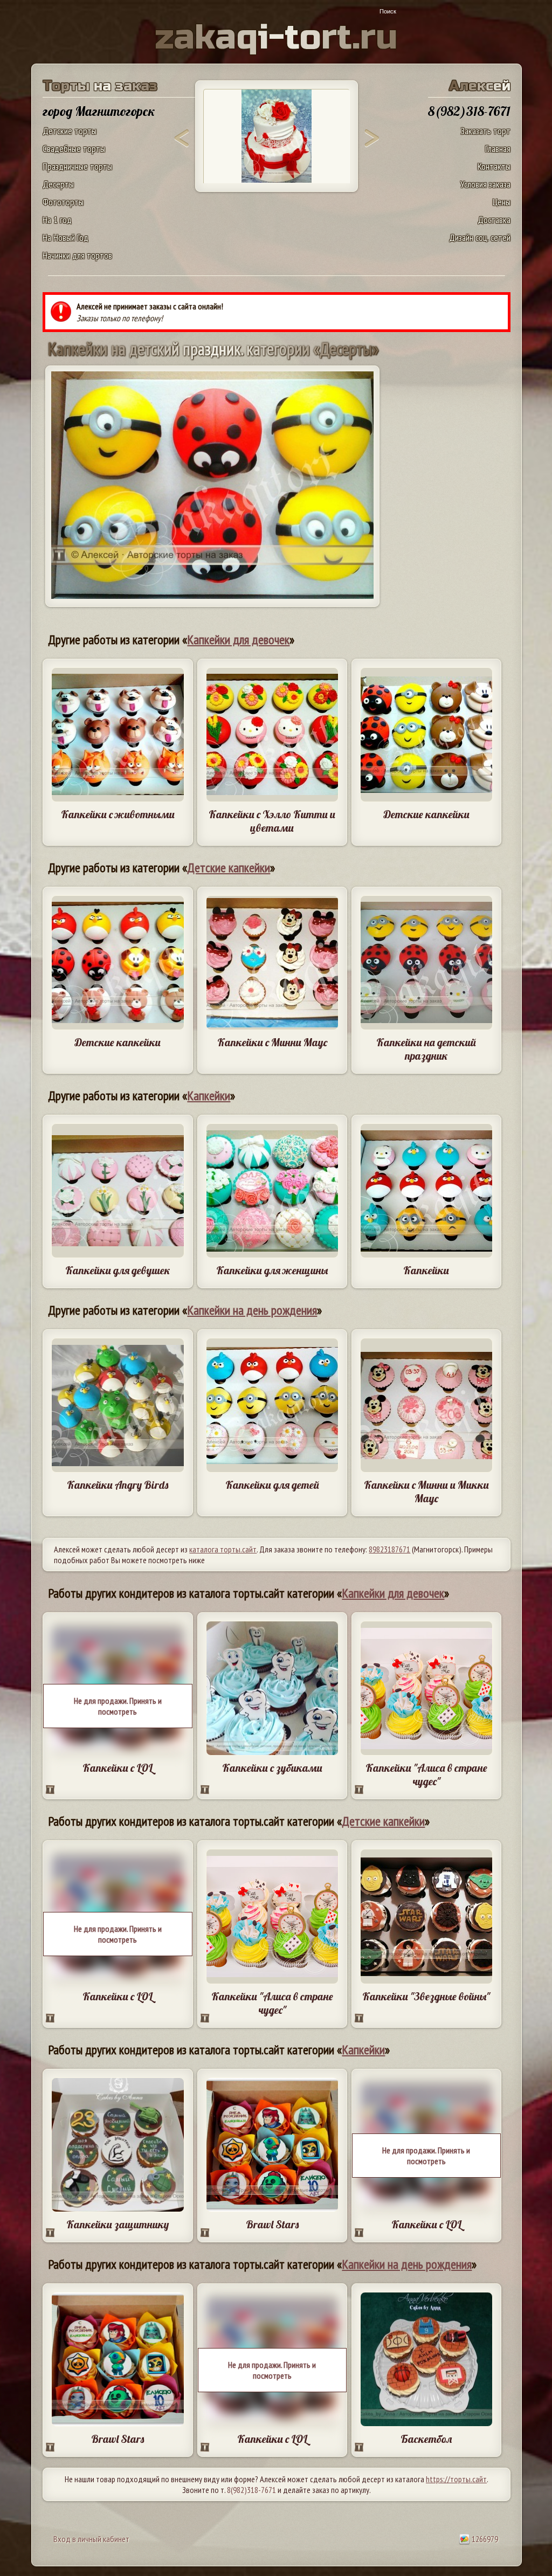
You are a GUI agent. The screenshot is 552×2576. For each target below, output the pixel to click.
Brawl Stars (272, 2224)
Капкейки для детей (272, 1485)
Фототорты (63, 202)
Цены (502, 202)
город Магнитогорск (99, 111)
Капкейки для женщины (272, 1270)
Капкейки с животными (118, 814)
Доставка (494, 220)
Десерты (58, 184)
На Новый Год (65, 237)
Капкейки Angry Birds (118, 1485)
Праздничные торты (77, 166)
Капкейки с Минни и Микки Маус (426, 1491)
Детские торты (70, 131)
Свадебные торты (74, 149)
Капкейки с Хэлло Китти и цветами (272, 821)
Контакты (494, 166)
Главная (498, 149)
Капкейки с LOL (118, 1768)
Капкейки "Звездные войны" (426, 1996)
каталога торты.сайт (223, 1549)
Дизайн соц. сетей (480, 237)
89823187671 (389, 1549)
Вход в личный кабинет (91, 2539)
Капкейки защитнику (118, 2224)
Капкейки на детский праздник (426, 1049)
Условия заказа (485, 184)
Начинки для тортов (77, 255)
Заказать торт (485, 131)
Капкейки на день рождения (252, 1310)
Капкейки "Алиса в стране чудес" (426, 1774)
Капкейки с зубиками (272, 1768)
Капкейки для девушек (118, 1270)
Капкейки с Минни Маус (272, 1042)
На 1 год (57, 220)
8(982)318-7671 (251, 2490)
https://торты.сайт (456, 2479)
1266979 (484, 2539)
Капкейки (209, 1096)
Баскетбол (426, 2439)
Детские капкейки (426, 814)
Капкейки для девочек (238, 640)
